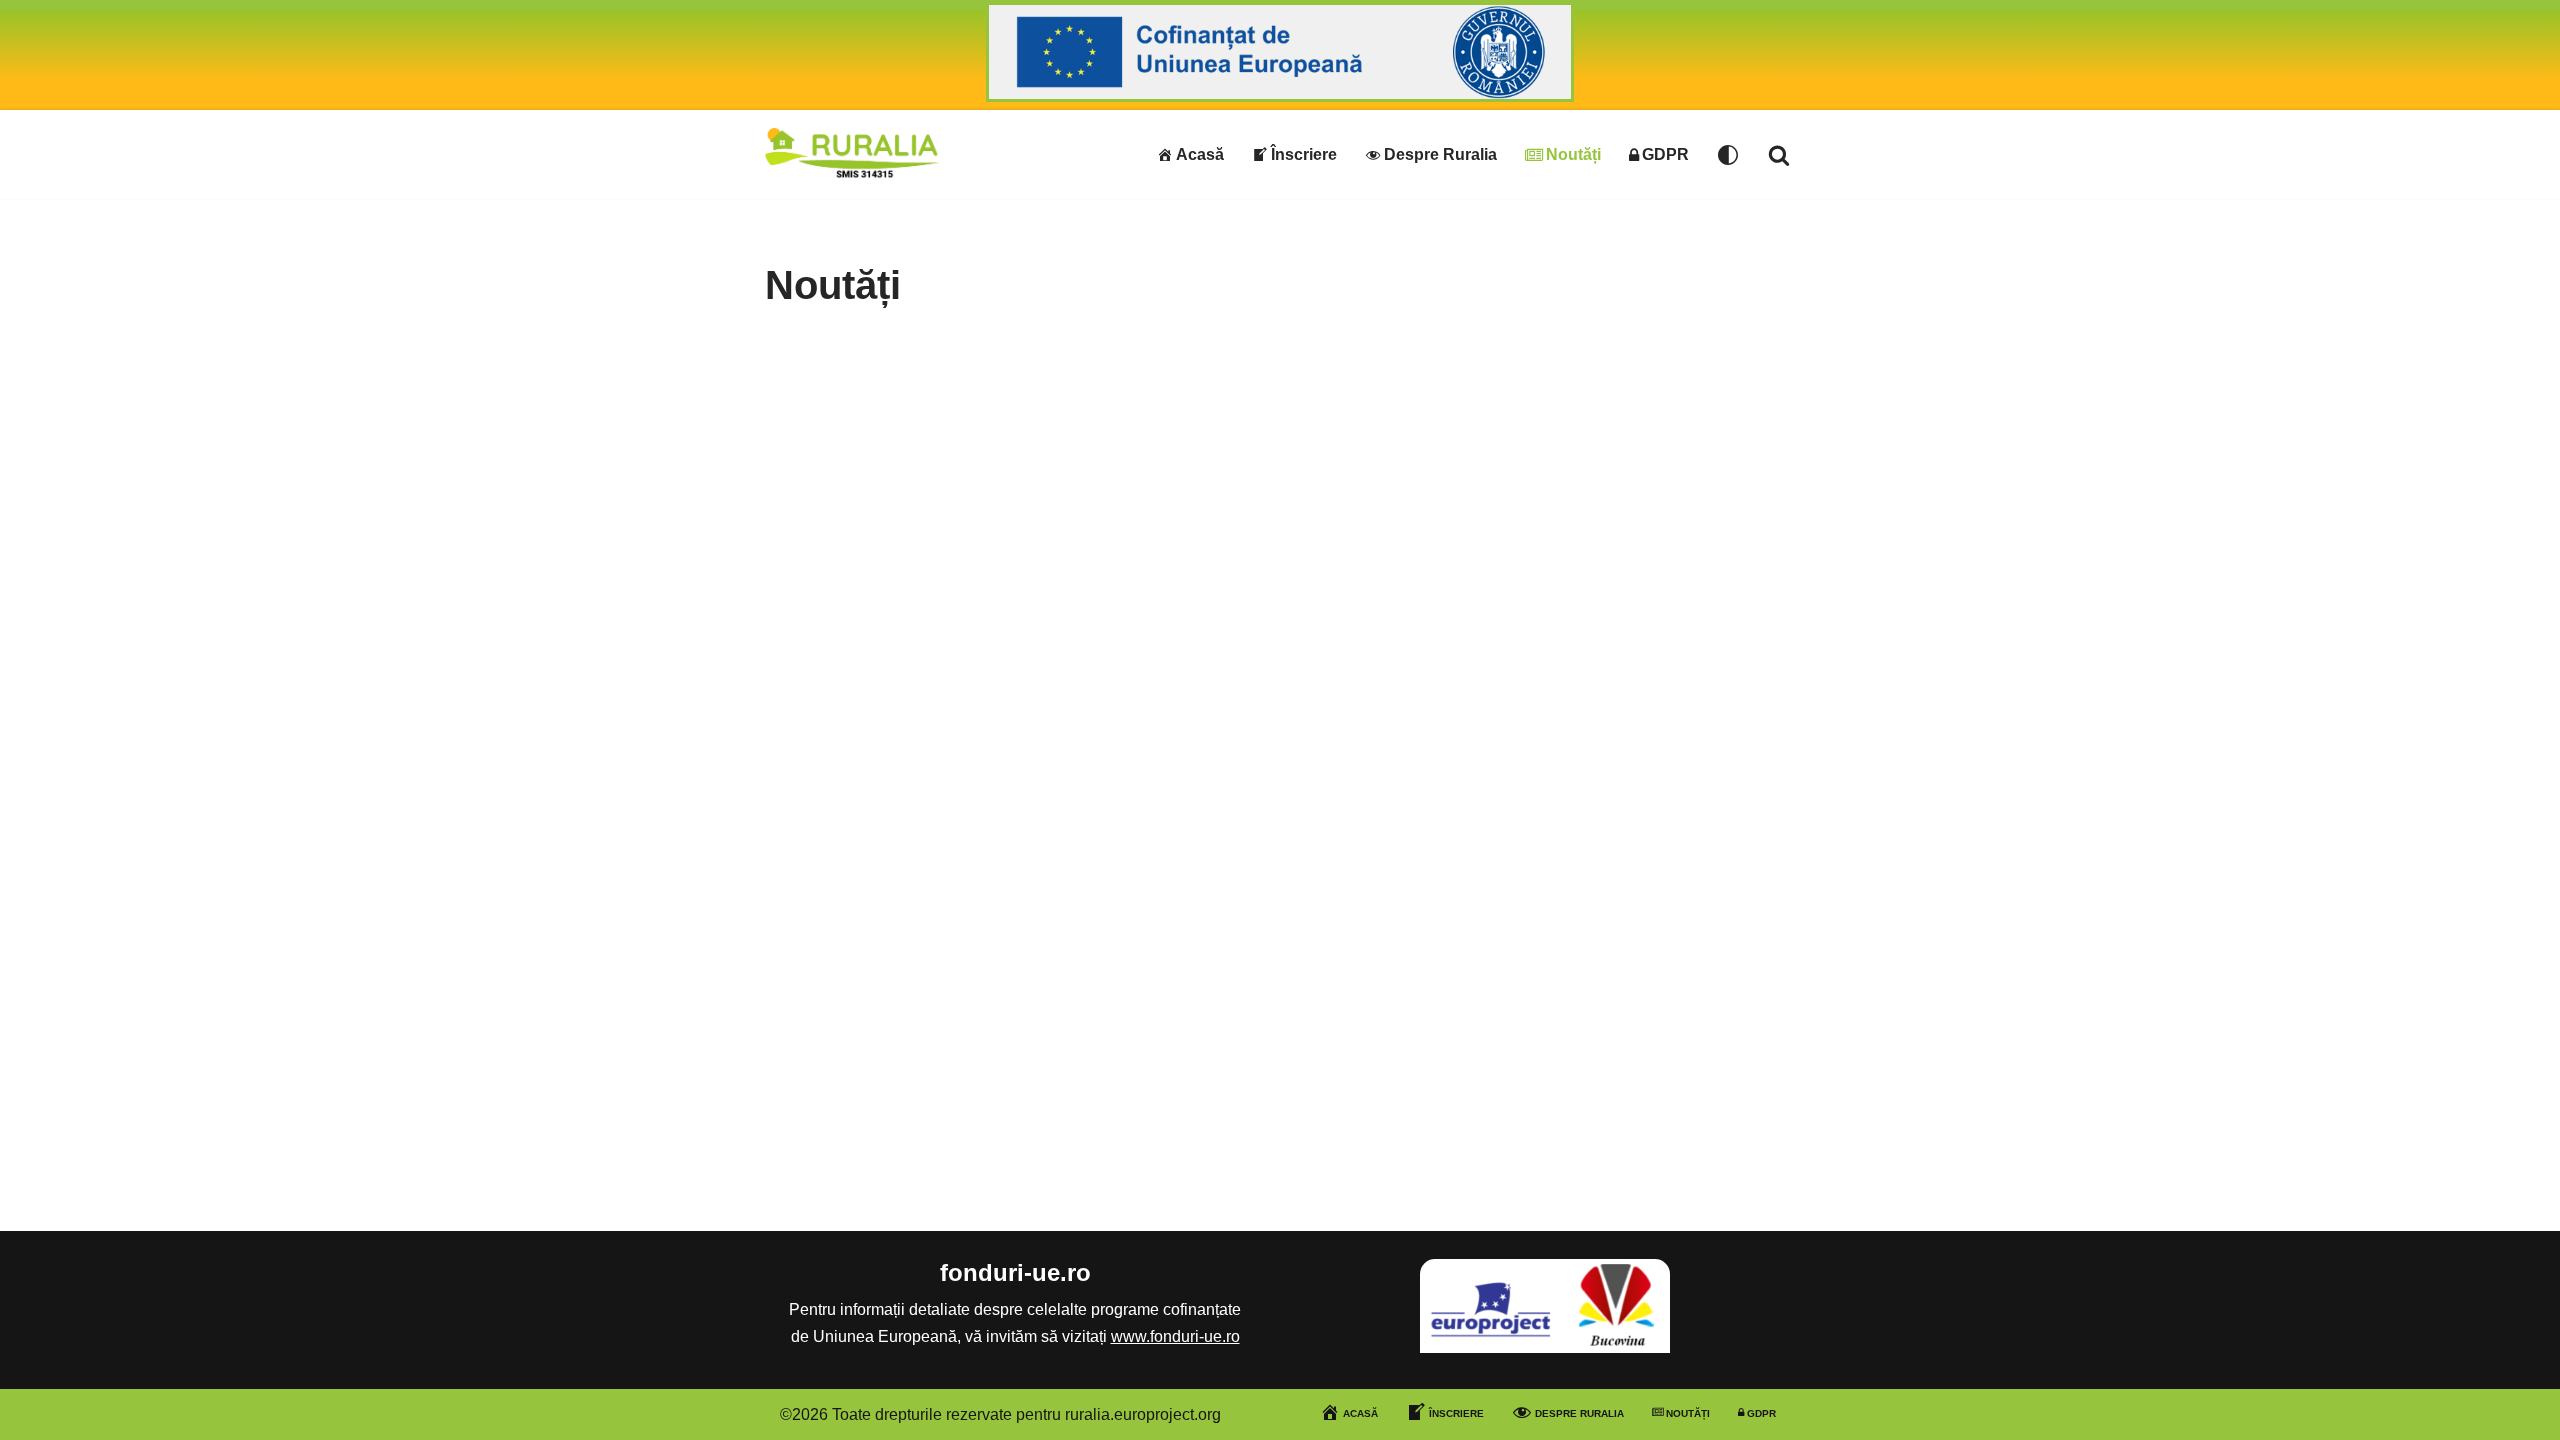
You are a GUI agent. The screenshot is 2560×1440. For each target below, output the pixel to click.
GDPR (1665, 154)
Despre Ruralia (1440, 154)
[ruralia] (852, 154)
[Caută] (1779, 155)
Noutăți (1573, 154)
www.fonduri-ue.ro (1175, 1336)
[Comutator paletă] (1728, 155)
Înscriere (1304, 154)
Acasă (1200, 154)
